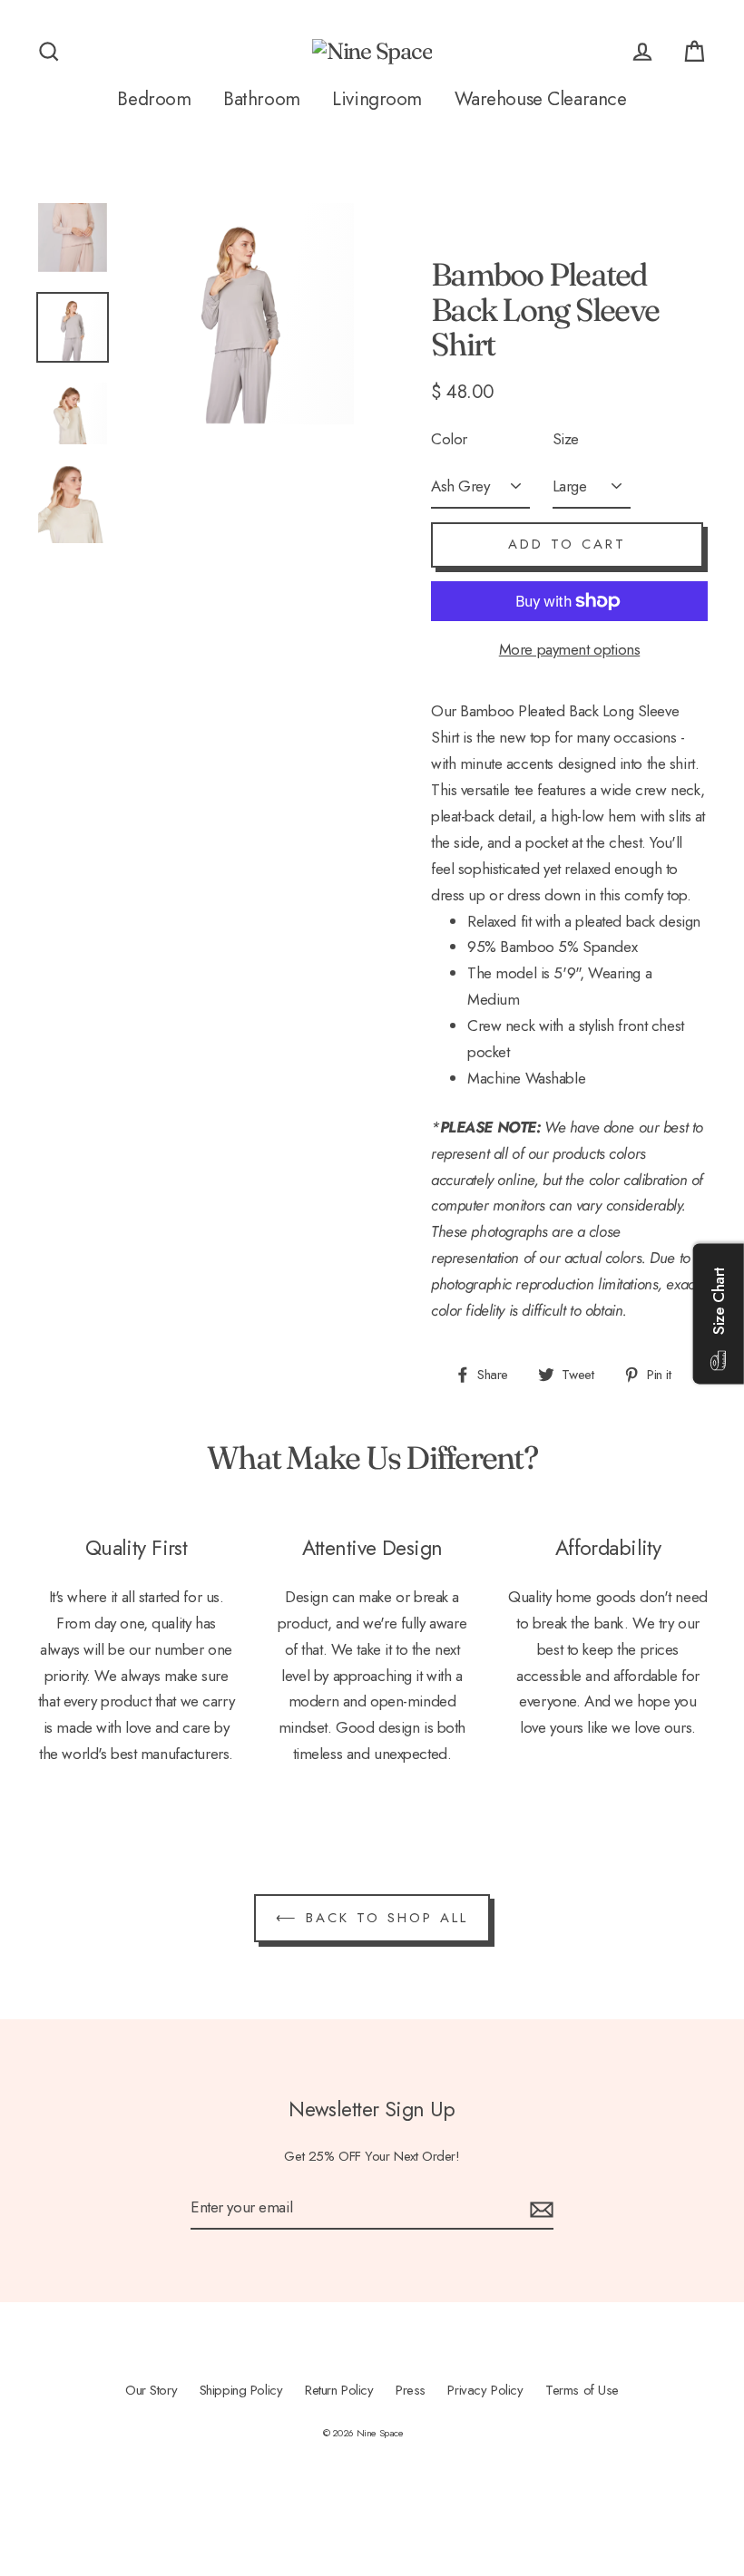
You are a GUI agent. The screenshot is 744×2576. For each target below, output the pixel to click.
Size (566, 439)
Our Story (151, 2390)
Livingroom (377, 99)
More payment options (570, 649)
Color (449, 439)
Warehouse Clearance (541, 99)
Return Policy (339, 2390)
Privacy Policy (485, 2390)
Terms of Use (582, 2390)
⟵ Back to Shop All (372, 1918)
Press (411, 2390)
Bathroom (262, 99)
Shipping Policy (241, 2390)
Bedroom (154, 99)
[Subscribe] (539, 2208)
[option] (73, 220)
